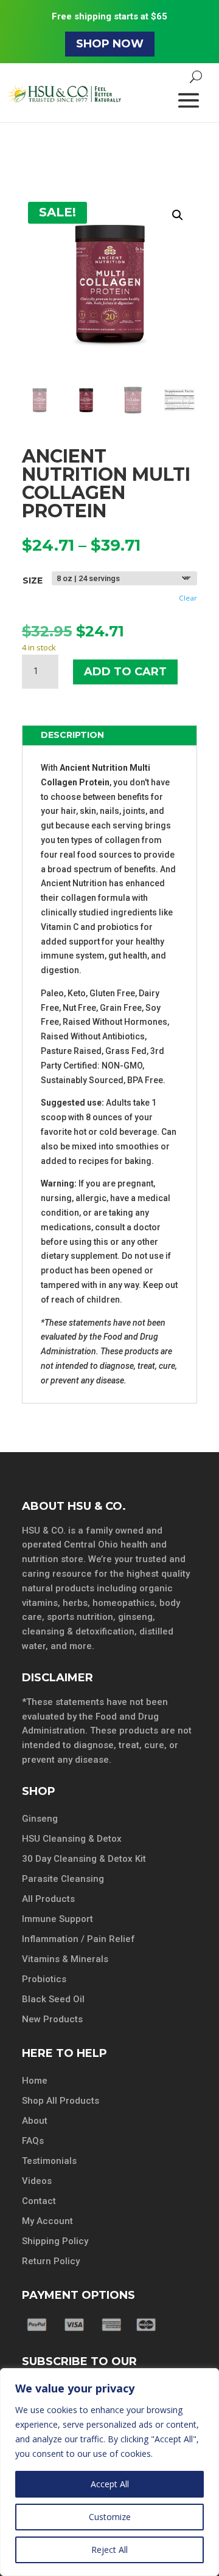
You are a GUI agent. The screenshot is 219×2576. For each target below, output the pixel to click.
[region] (109, 2472)
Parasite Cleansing (63, 1879)
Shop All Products (61, 2101)
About (35, 2121)
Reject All (109, 2550)
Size (33, 580)
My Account (47, 2221)
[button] (178, 215)
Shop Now (110, 44)
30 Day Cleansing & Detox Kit (84, 1859)
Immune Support (57, 1919)
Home (35, 2081)
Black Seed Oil (53, 1999)
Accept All (110, 2484)
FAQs (33, 2141)
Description (72, 735)
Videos (37, 2181)
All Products (48, 1899)
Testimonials (49, 2161)
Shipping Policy (55, 2241)
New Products (52, 2019)
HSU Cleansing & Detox (72, 1839)
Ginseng (40, 1819)
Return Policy (51, 2261)
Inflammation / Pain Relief (78, 1939)
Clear (188, 598)
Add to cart (125, 672)
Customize (110, 2517)
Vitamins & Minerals (65, 1959)
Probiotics (44, 1979)
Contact (39, 2201)
